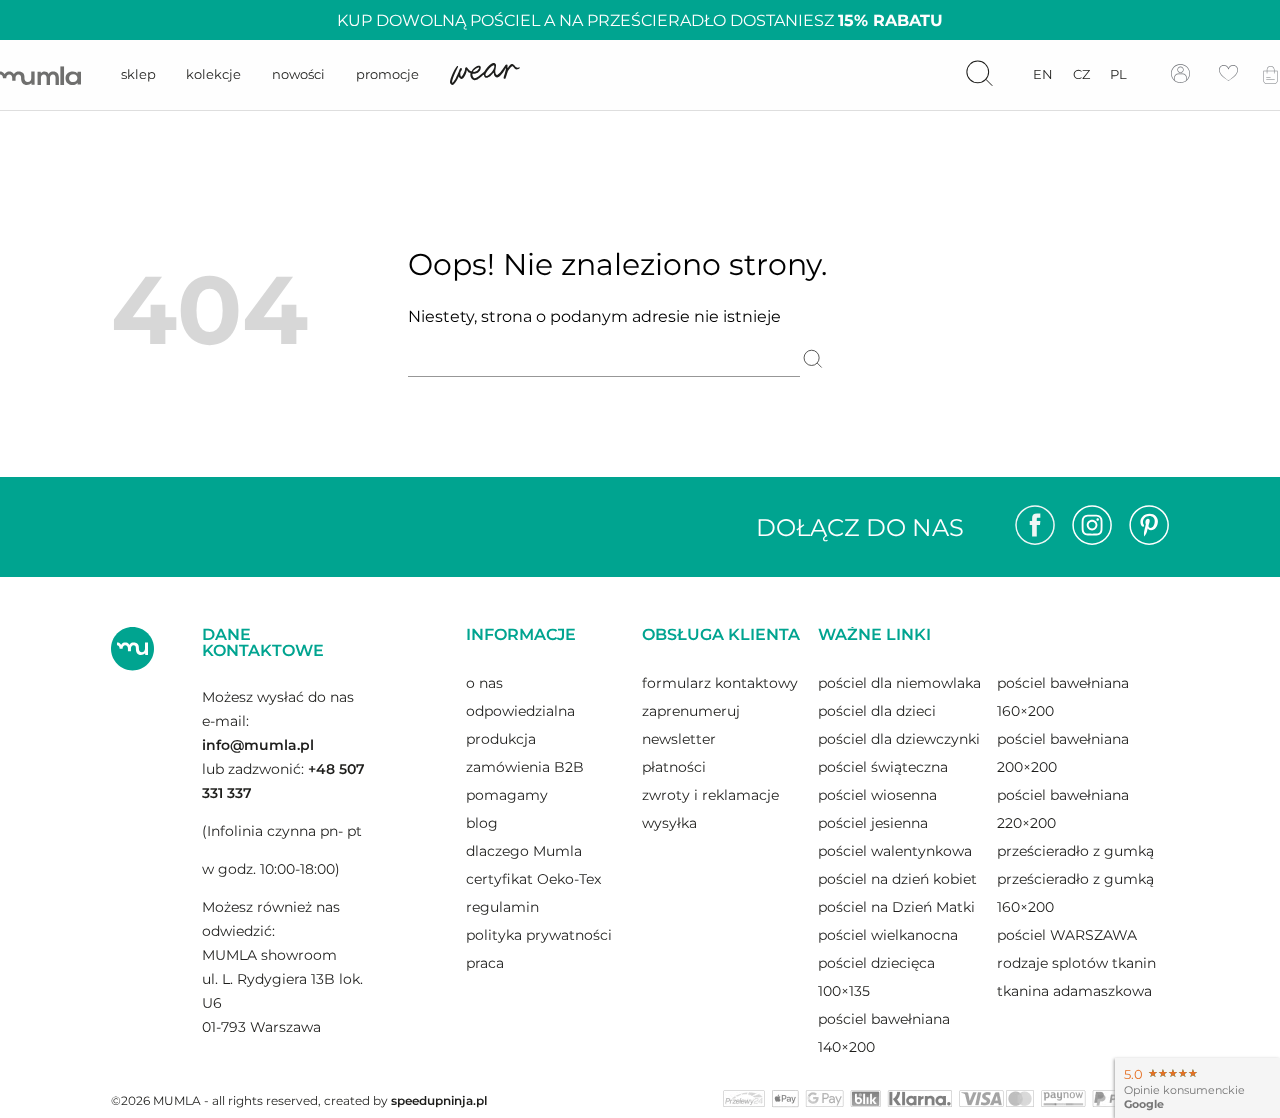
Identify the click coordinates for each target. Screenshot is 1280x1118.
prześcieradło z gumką (1075, 851)
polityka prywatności (539, 935)
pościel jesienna (873, 823)
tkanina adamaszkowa (1074, 991)
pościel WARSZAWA (1067, 935)
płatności (674, 767)
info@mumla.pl (258, 745)
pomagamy (507, 795)
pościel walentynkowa (895, 851)
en (1043, 74)
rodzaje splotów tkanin (1076, 963)
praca (485, 963)
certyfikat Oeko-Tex (533, 879)
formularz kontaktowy (720, 683)
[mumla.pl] (40, 75)
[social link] (1035, 527)
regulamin (502, 907)
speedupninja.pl (439, 1100)
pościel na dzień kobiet (897, 879)
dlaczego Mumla (524, 851)
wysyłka (669, 823)
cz (1081, 74)
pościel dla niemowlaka (899, 683)
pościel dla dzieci (877, 711)
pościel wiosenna (877, 795)
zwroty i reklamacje (710, 795)
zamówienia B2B (525, 767)
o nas (484, 683)
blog (482, 823)
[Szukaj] (813, 361)
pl (1118, 74)
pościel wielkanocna (888, 935)
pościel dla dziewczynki (899, 739)
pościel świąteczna (883, 767)
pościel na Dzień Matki (896, 907)
